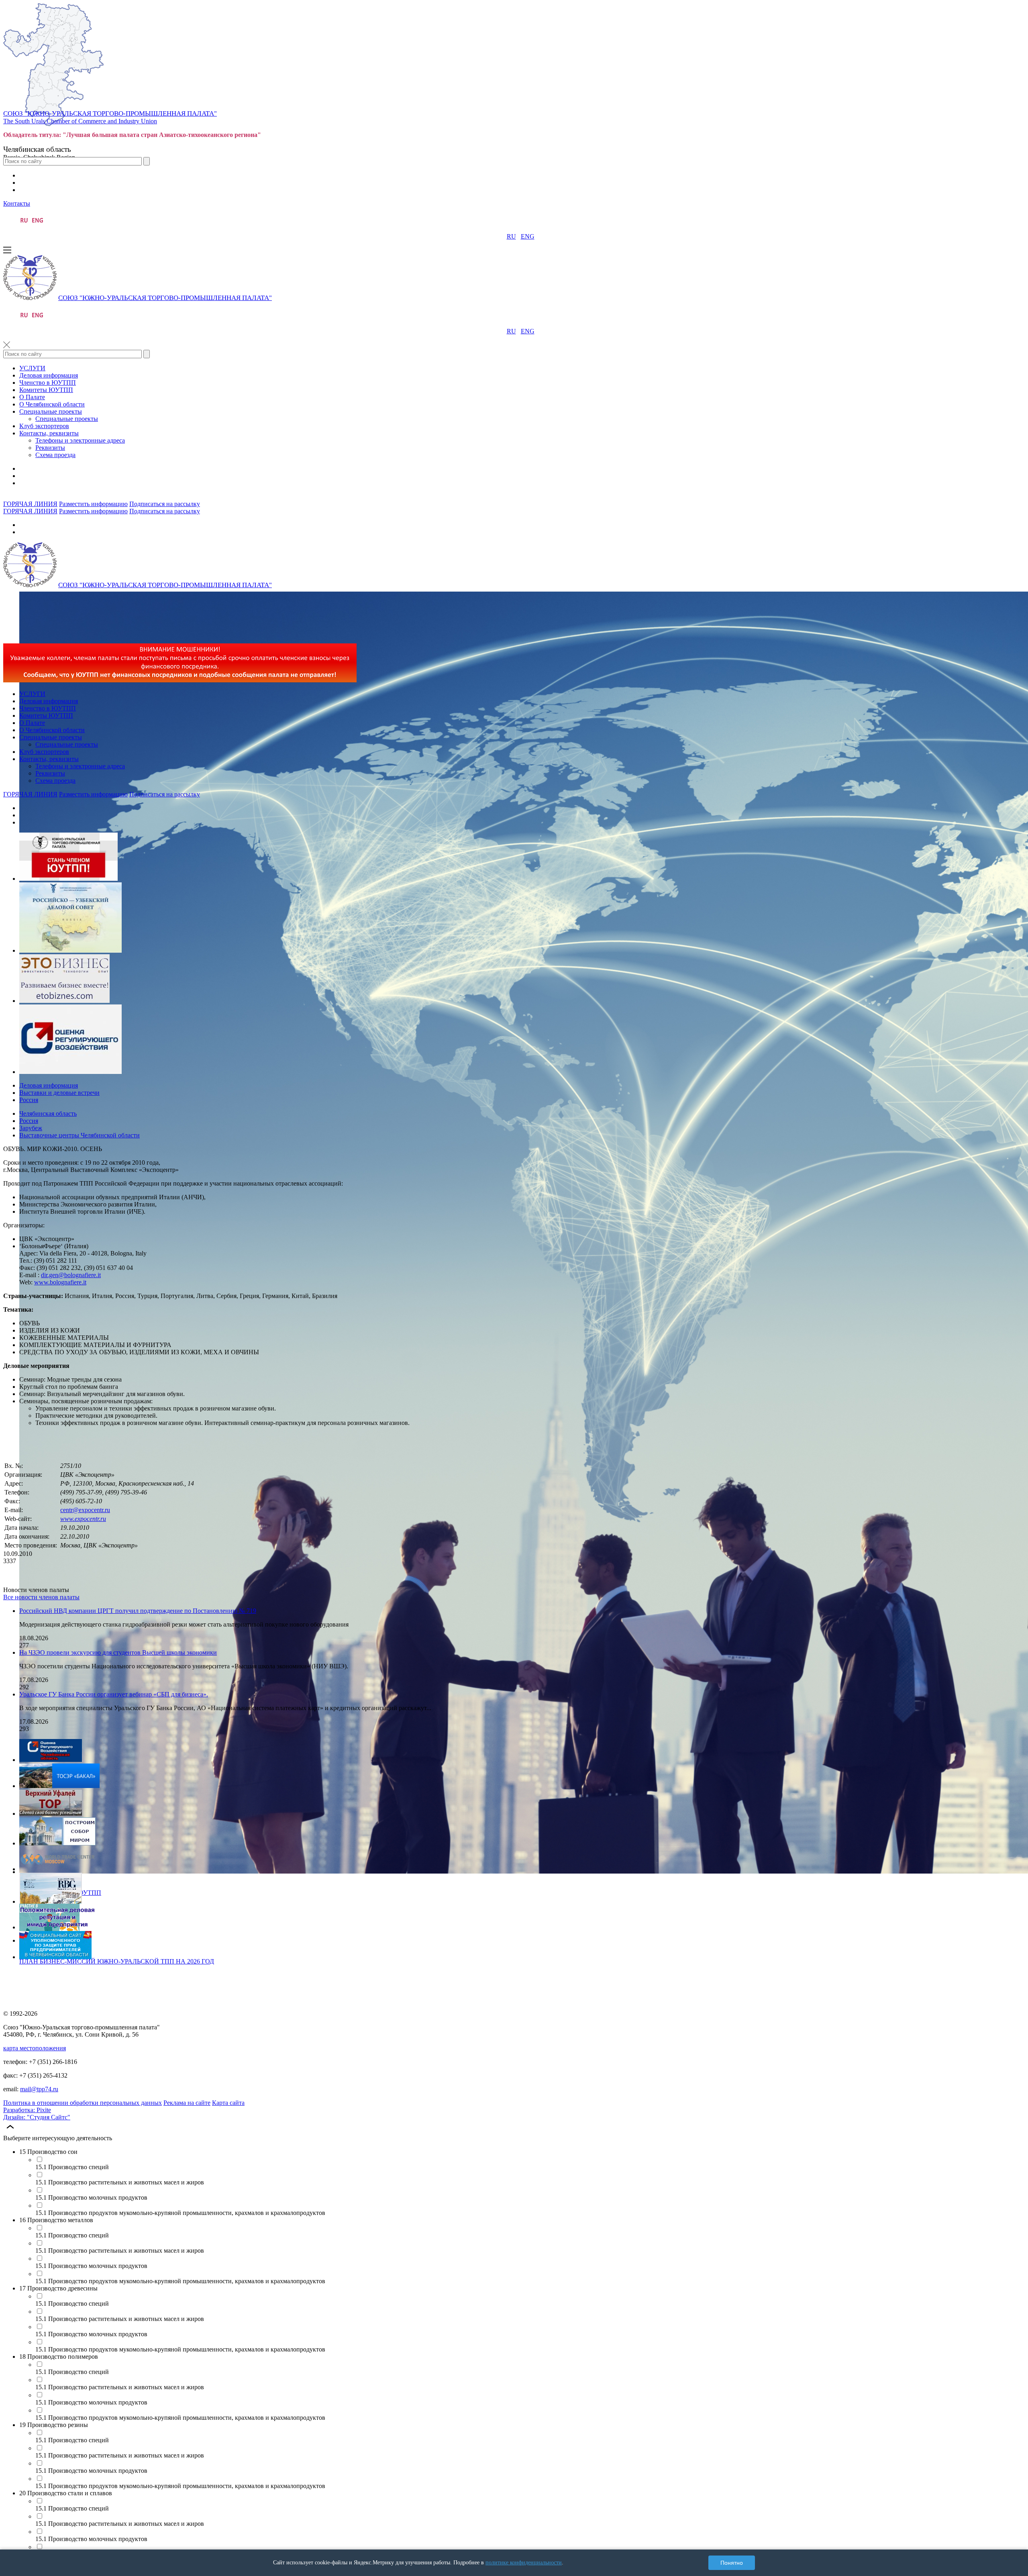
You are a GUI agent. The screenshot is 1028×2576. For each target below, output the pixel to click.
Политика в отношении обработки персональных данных (83, 2103)
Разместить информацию (93, 504)
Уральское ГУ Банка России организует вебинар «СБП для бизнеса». (114, 1694)
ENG (528, 236)
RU (511, 236)
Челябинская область (48, 1113)
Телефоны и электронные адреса (80, 440)
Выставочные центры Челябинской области (80, 1135)
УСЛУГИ (32, 368)
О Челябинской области (52, 404)
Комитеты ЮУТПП (46, 390)
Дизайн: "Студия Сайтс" (37, 2117)
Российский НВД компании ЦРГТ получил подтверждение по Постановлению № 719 (138, 1611)
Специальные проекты (51, 411)
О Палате (32, 397)
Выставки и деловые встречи (59, 1093)
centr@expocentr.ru (85, 1510)
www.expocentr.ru (83, 1519)
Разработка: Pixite (27, 2110)
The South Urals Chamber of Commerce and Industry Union (80, 121)
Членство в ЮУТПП (48, 383)
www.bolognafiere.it (60, 1282)
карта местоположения (35, 2048)
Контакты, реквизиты (49, 433)
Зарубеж (31, 1128)
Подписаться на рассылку (165, 504)
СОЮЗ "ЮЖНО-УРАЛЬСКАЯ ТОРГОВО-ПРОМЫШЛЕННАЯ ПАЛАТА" (110, 113)
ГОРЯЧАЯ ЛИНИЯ (30, 504)
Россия (29, 1100)
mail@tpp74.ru (39, 2089)
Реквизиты (50, 448)
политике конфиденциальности (524, 2563)
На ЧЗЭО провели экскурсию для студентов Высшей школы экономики (118, 1652)
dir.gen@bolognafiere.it (71, 1275)
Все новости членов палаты (41, 1597)
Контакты (17, 203)
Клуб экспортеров (44, 426)
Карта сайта (228, 2103)
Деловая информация (49, 375)
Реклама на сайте (187, 2103)
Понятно (732, 2563)
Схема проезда (55, 455)
